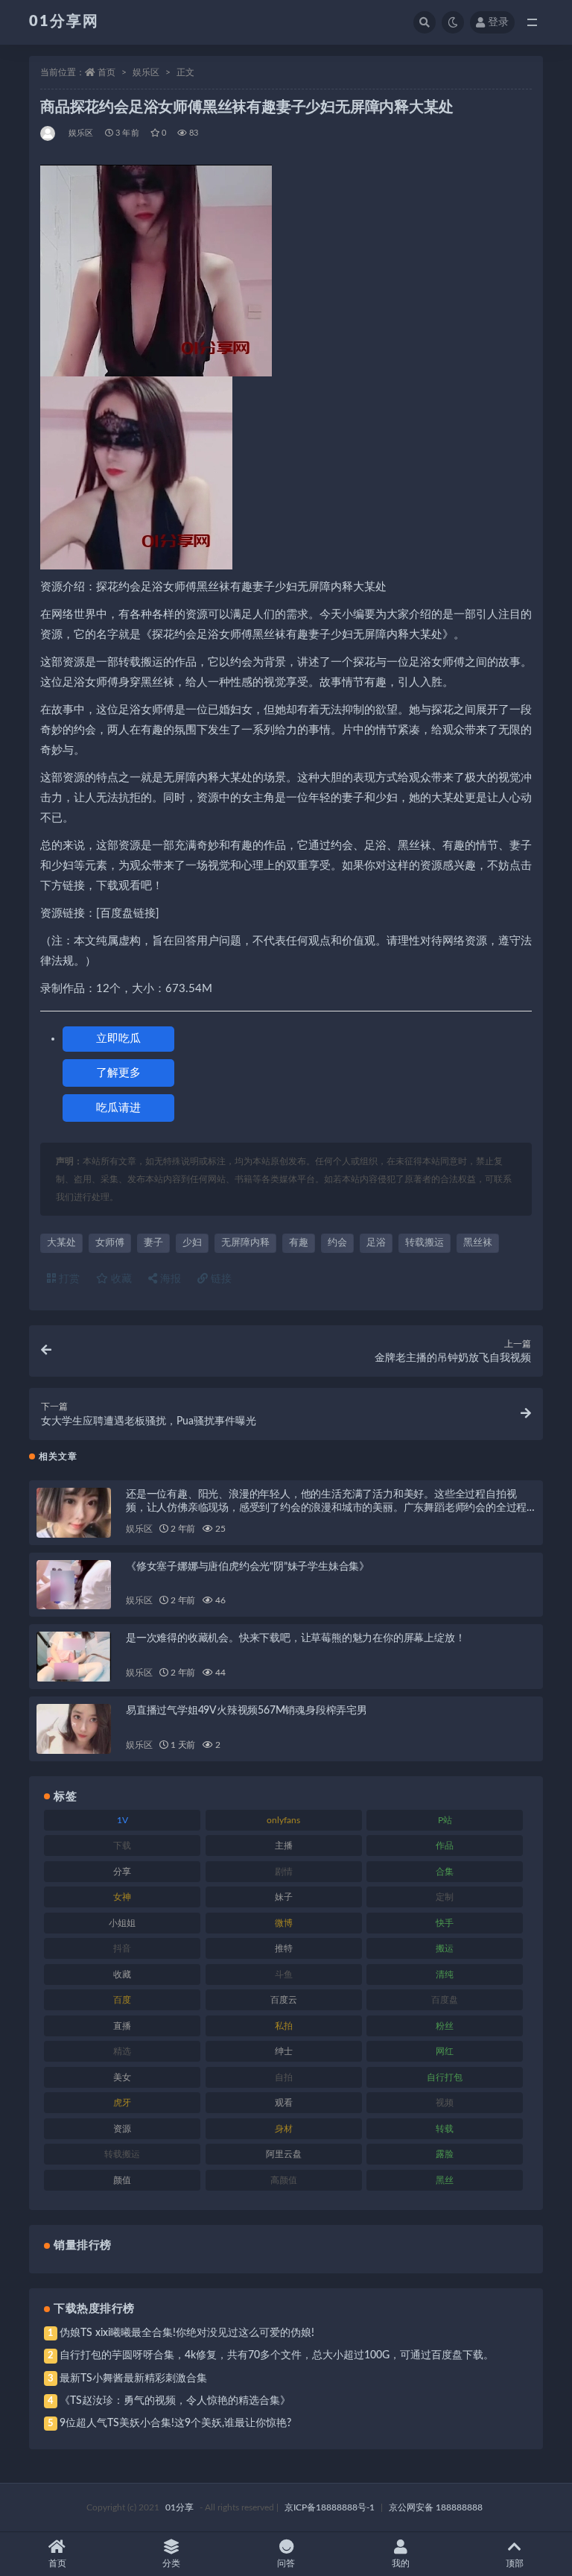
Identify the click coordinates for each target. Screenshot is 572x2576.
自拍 (284, 2077)
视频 (445, 2103)
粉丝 (445, 2026)
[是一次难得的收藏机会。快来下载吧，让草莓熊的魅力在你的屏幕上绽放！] (74, 1657)
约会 (337, 1243)
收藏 (120, 1279)
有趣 (299, 1243)
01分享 (179, 2507)
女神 (122, 1897)
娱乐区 (146, 72)
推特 (284, 1948)
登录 (498, 22)
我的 (401, 2563)
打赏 (68, 1279)
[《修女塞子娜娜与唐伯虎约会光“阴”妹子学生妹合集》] (74, 1585)
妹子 (284, 1897)
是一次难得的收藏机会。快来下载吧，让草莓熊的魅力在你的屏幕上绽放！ (295, 1638)
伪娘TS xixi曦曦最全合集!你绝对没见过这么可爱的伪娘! (187, 2333)
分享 (122, 1872)
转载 (445, 2129)
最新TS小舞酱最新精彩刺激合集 (133, 2378)
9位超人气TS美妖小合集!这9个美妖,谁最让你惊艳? (175, 2423)
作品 (445, 1846)
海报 (169, 1279)
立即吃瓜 (118, 1039)
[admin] (49, 133)
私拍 (284, 2026)
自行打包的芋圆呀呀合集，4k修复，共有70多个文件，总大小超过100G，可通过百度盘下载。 (277, 2355)
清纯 (445, 1974)
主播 (284, 1846)
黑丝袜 (478, 1243)
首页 (107, 72)
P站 (445, 1820)
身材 (284, 2129)
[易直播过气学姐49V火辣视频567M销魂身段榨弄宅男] (74, 1729)
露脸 (445, 2154)
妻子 (153, 1243)
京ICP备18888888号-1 (330, 2507)
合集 (445, 1872)
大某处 (61, 1243)
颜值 (122, 2180)
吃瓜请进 (118, 1108)
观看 (284, 2103)
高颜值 (284, 2180)
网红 (445, 2051)
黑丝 (445, 2180)
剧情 (284, 1872)
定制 (445, 1897)
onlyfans (283, 1820)
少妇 (192, 1243)
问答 (286, 2563)
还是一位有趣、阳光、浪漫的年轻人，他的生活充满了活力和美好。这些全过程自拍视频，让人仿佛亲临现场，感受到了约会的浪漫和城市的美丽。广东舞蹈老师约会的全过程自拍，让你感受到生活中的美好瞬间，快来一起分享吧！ (326, 1508)
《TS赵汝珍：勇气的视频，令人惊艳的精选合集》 (175, 2401)
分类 (171, 2563)
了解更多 (118, 1073)
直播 (122, 2026)
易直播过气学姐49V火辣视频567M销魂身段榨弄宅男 (247, 1711)
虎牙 (122, 2103)
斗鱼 (284, 1974)
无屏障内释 (245, 1243)
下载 (122, 1846)
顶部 (515, 2563)
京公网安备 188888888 (436, 2507)
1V (123, 1820)
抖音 (122, 1948)
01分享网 (64, 22)
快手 (445, 1923)
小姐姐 (122, 1923)
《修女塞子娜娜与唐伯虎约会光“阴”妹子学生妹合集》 (248, 1567)
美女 (122, 2077)
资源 (122, 2129)
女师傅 (110, 1243)
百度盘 (445, 2000)
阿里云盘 (284, 2154)
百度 (122, 2000)
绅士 (284, 2051)
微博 (284, 1923)
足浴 (376, 1243)
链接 (220, 1279)
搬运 (445, 1948)
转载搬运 (425, 1243)
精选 (122, 2051)
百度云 (284, 2000)
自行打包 (445, 2077)
